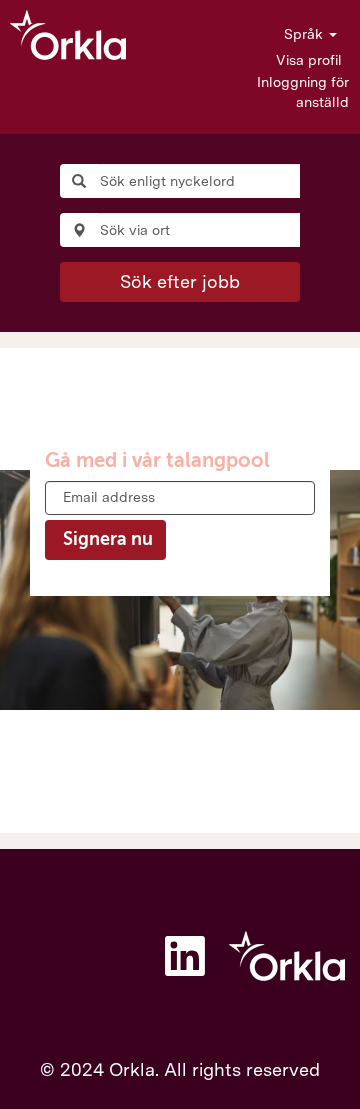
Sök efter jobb (180, 281)
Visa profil (309, 60)
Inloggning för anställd (303, 92)
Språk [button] (305, 34)
